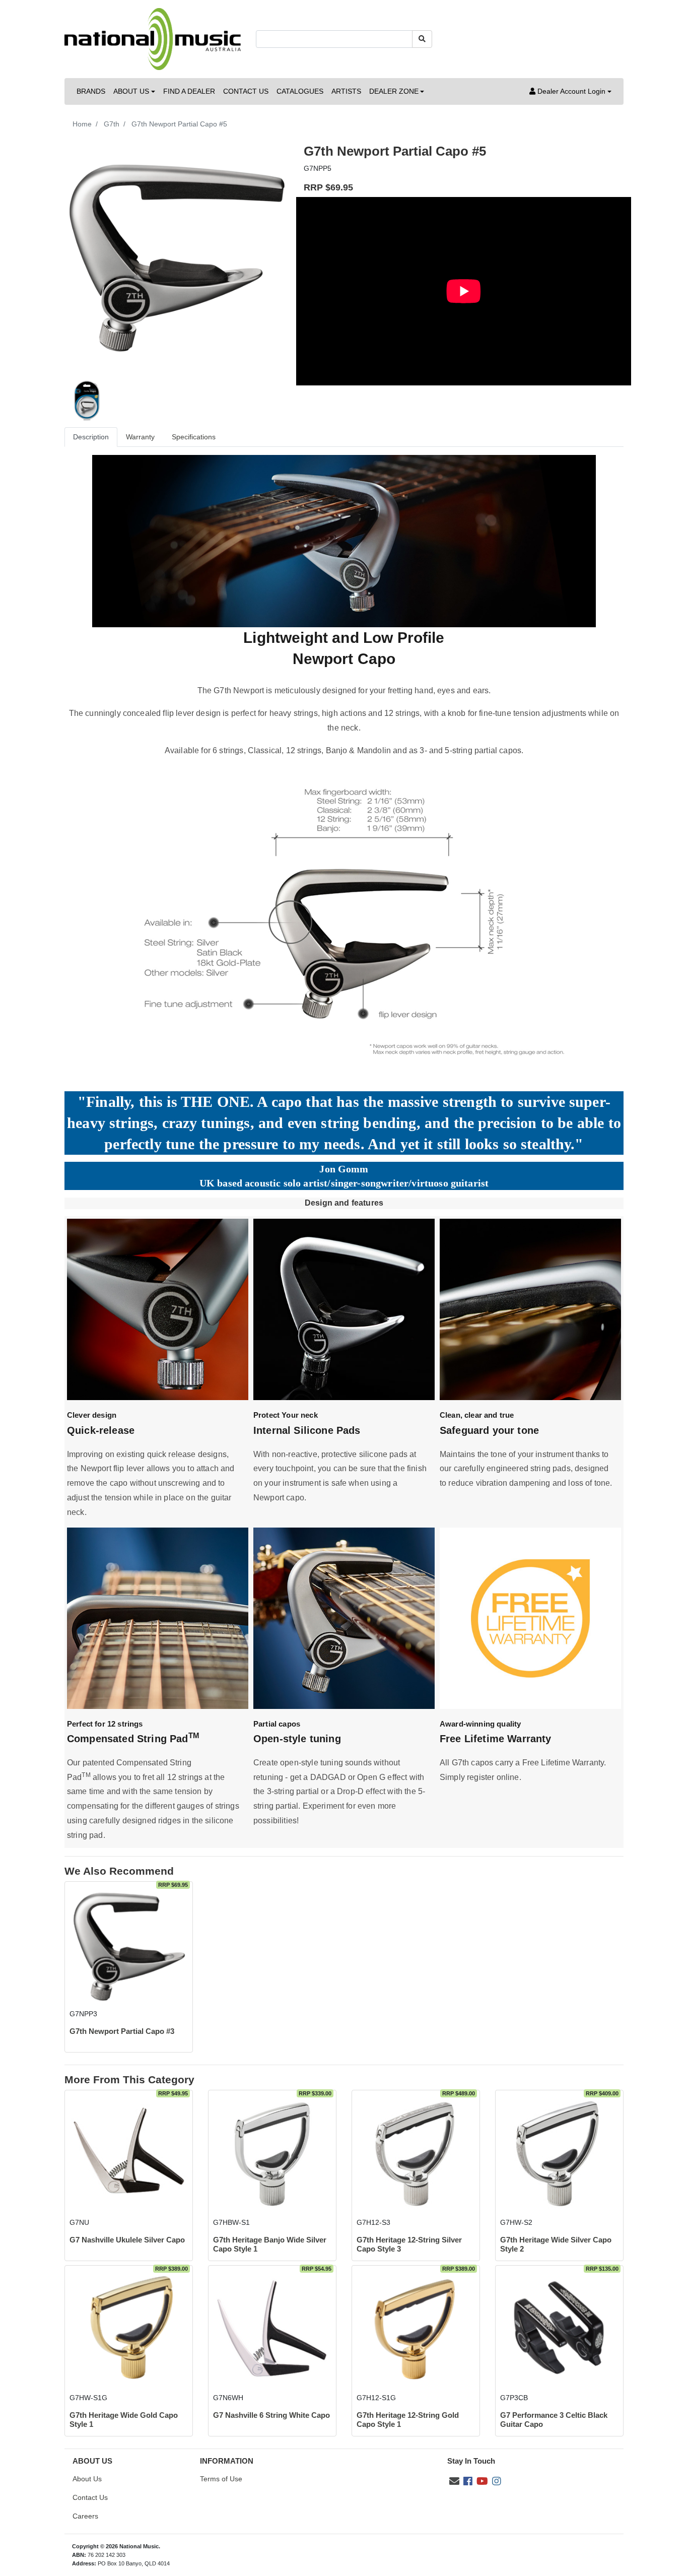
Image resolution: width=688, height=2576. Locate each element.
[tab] (91, 437)
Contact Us (90, 2497)
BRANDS (91, 91)
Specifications (194, 437)
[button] (570, 91)
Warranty (140, 437)
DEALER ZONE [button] (394, 91)
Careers (85, 2516)
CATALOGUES (300, 91)
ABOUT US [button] (131, 91)
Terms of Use (221, 2479)
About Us (87, 2479)
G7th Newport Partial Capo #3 (122, 2031)
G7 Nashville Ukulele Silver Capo (127, 2240)
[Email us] (454, 2481)
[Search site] (422, 39)
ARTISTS (346, 91)
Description (91, 437)
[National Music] (153, 38)
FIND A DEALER (189, 91)
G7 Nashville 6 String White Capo (271, 2415)
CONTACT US (246, 91)
